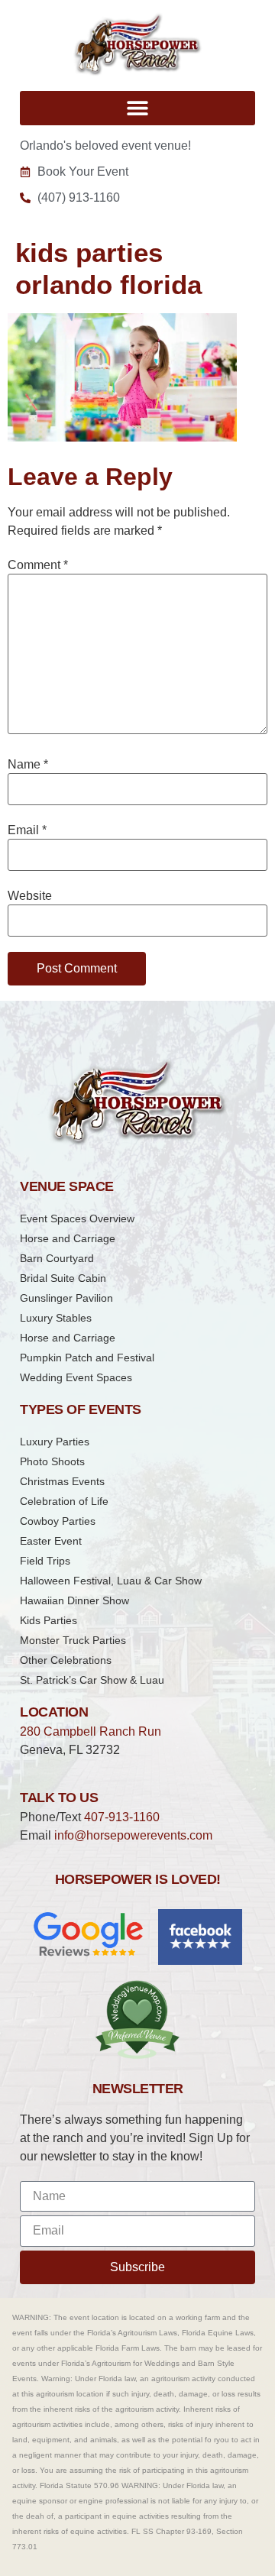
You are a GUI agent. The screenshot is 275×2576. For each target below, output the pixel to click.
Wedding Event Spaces (76, 1377)
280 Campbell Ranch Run (91, 1731)
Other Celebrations (66, 1660)
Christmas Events (62, 1481)
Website (30, 896)
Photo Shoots (52, 1461)
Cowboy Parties (58, 1521)
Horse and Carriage (68, 1238)
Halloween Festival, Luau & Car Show (111, 1581)
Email (27, 830)
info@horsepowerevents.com (133, 1835)
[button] (137, 108)
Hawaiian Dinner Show (74, 1600)
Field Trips (45, 1561)
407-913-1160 (122, 1817)
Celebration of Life (64, 1501)
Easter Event (51, 1541)
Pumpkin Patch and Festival (87, 1358)
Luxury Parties (55, 1442)
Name (28, 765)
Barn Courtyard (57, 1258)
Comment (38, 565)
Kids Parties (49, 1620)
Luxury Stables (56, 1318)
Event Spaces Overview (77, 1218)
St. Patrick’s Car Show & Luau (92, 1680)
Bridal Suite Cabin (63, 1278)
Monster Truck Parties (73, 1640)
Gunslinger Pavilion (66, 1298)
